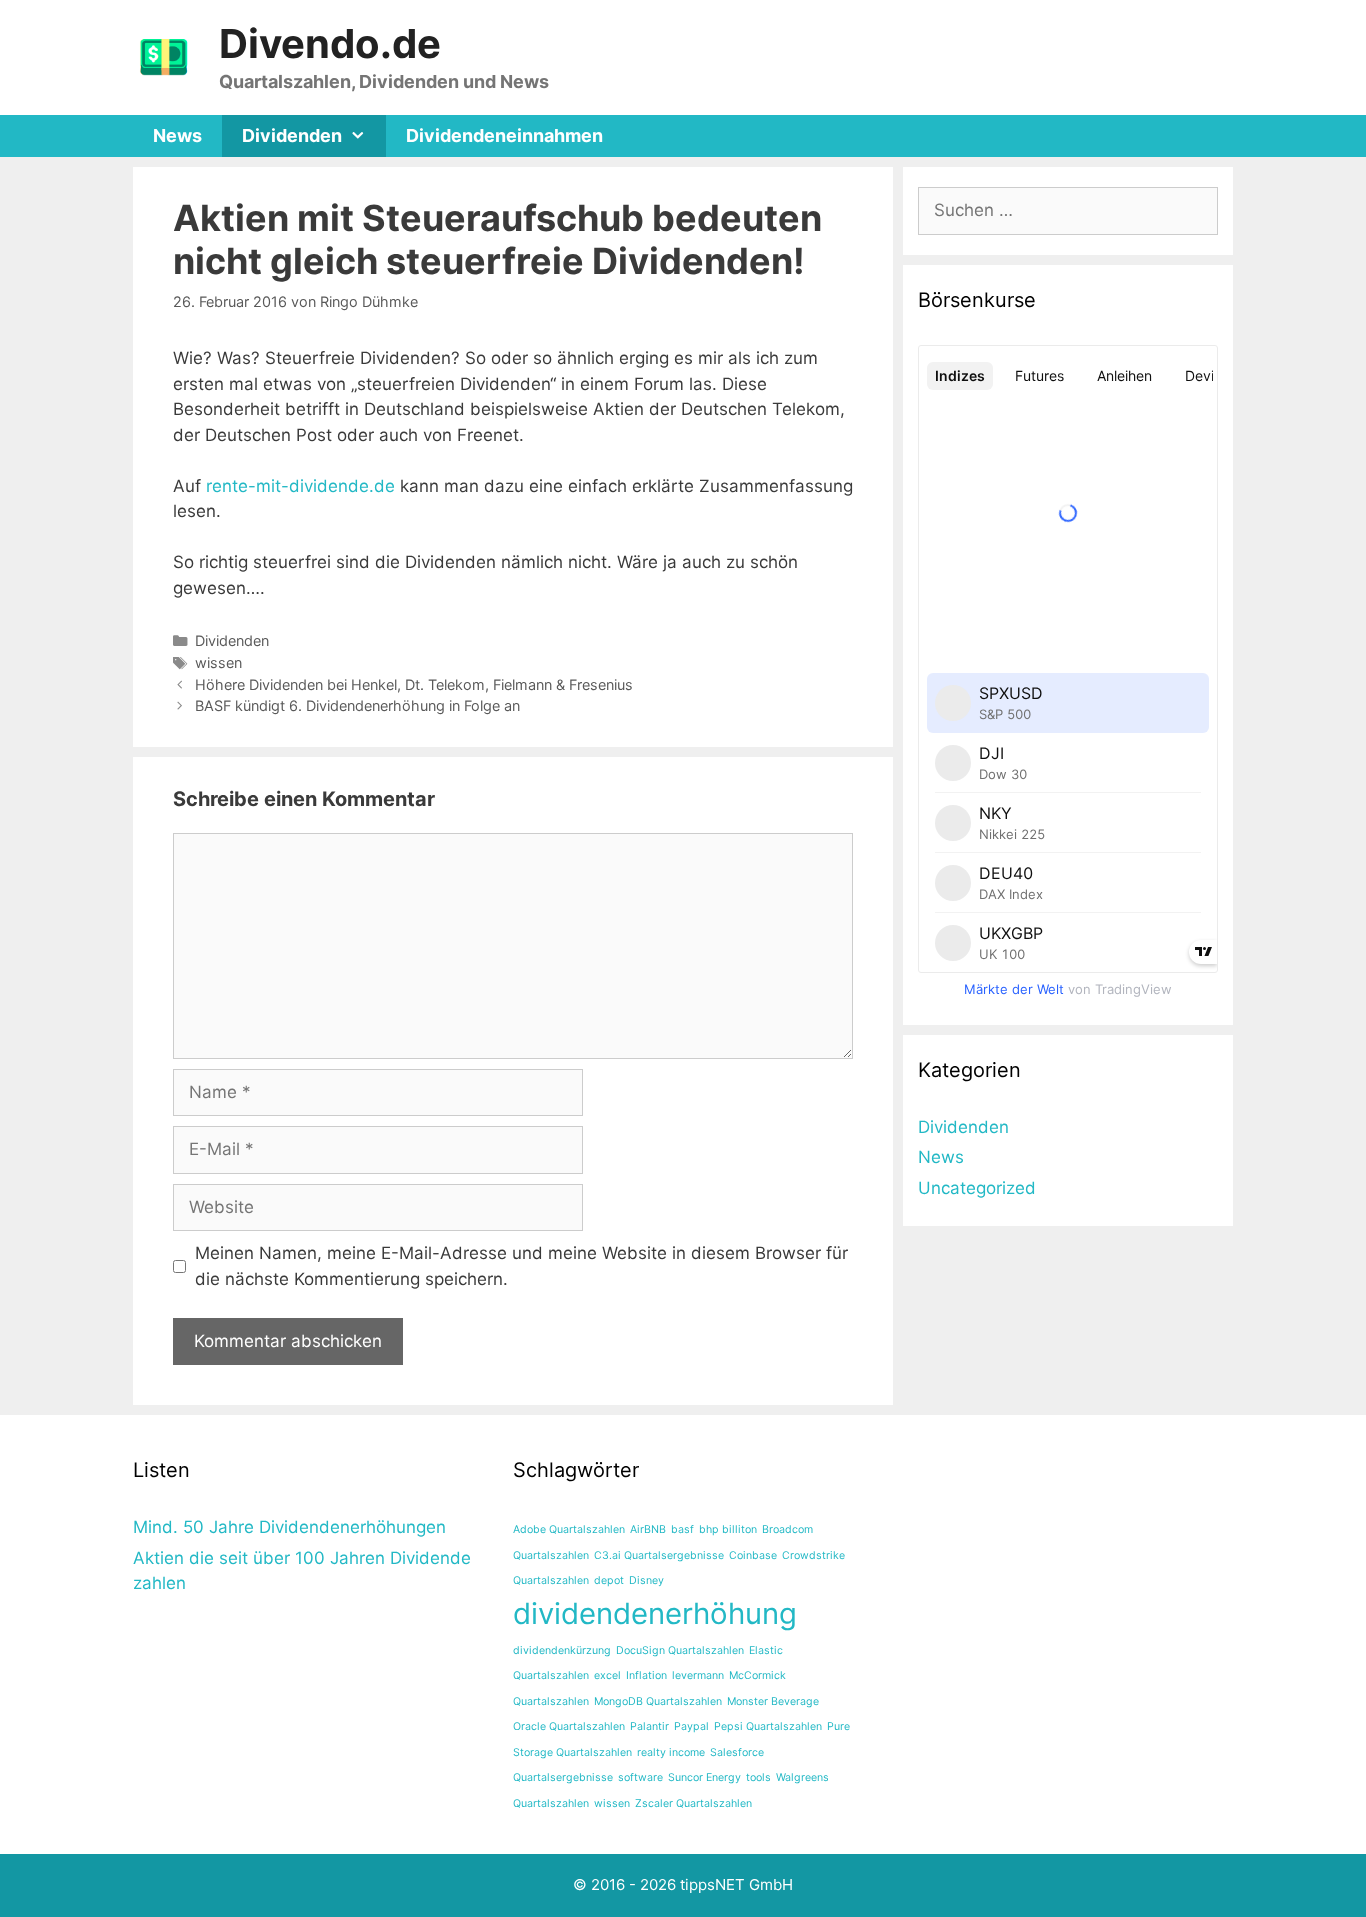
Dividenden (292, 135)
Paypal (691, 1726)
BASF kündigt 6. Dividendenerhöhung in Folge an (357, 705)
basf (682, 1529)
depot (609, 1580)
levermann (698, 1675)
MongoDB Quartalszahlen (658, 1701)
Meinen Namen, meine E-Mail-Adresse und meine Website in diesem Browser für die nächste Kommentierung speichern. (521, 1266)
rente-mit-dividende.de (300, 486)
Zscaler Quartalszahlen (693, 1803)
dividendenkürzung (562, 1650)
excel (607, 1675)
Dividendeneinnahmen (504, 135)
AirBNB (648, 1529)
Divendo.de (330, 43)
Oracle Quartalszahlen (569, 1726)
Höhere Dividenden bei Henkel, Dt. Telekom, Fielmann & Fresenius (414, 684)
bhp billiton (728, 1529)
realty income (671, 1752)
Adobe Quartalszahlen (569, 1529)
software (640, 1777)
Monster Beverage (773, 1701)
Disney (646, 1580)
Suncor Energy (704, 1777)
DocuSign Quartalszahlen (680, 1650)
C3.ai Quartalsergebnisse (659, 1555)
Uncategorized (977, 1188)
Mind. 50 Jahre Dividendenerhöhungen (289, 1527)
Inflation (646, 1675)
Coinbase (753, 1555)
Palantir (649, 1726)
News (177, 135)
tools (758, 1777)
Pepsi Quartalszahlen (768, 1726)
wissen (218, 662)
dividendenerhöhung (655, 1613)
